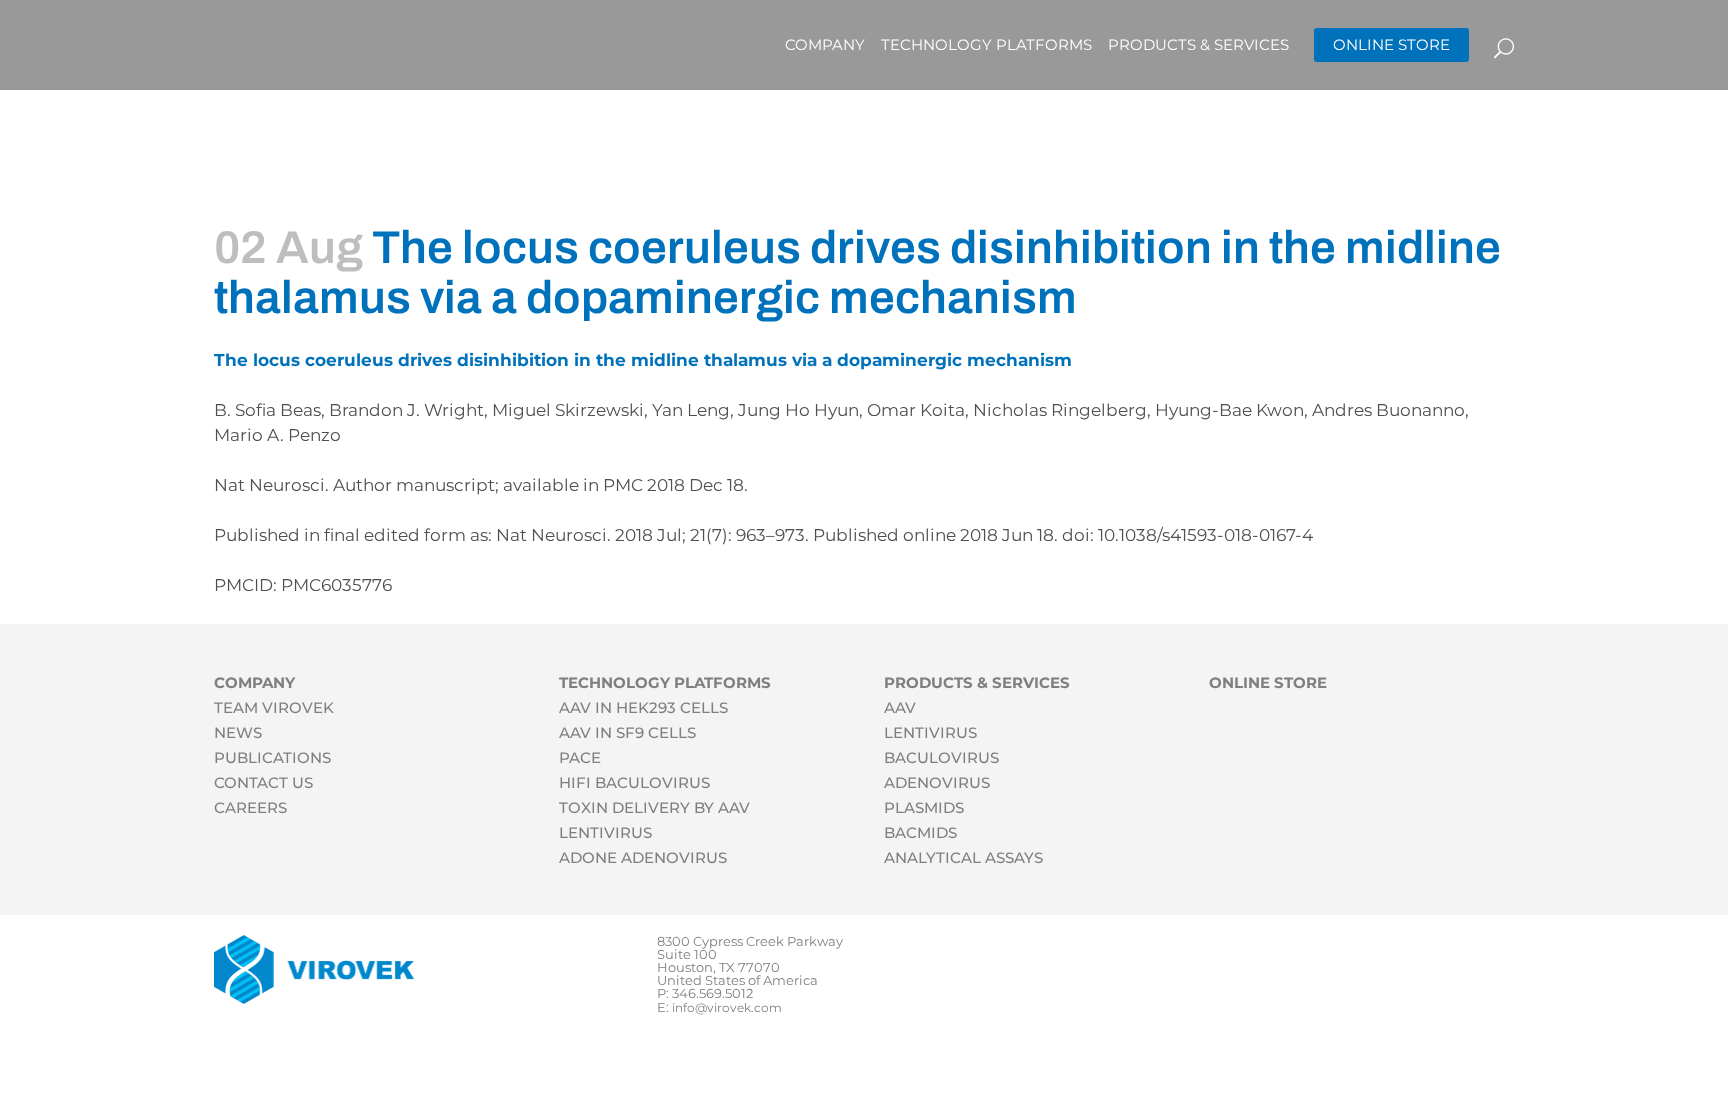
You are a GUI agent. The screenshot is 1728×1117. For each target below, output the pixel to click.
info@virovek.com (727, 1007)
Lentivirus (930, 732)
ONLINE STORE (1391, 44)
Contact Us (263, 782)
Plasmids (924, 807)
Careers (250, 807)
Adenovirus (937, 782)
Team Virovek (274, 707)
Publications (272, 757)
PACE (580, 757)
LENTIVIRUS (605, 832)
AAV (900, 707)
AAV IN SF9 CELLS (627, 732)
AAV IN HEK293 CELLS (643, 707)
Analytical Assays (963, 857)
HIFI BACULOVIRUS (634, 782)
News (238, 732)
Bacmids (920, 832)
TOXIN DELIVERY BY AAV (654, 807)
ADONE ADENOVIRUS (643, 857)
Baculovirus (941, 757)
